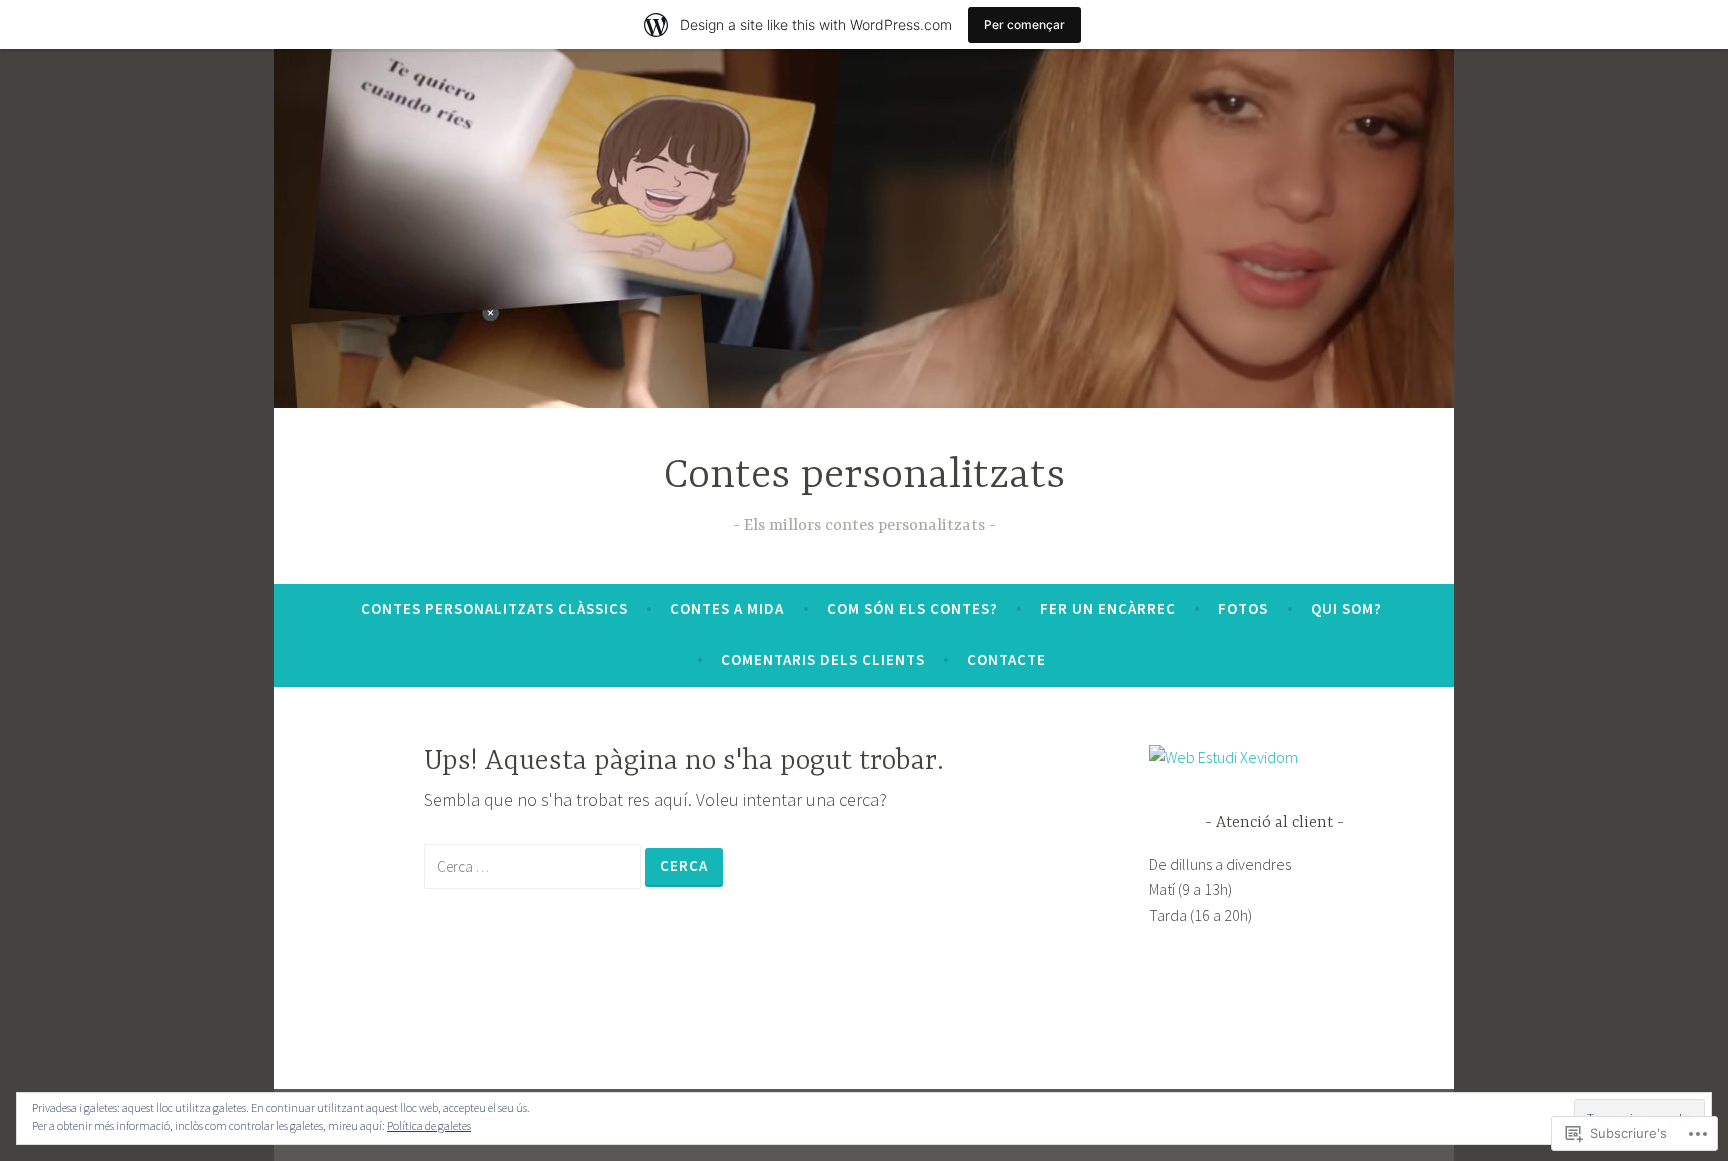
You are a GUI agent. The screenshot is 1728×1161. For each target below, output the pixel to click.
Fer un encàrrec (1108, 608)
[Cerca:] (534, 865)
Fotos (1243, 608)
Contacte (1006, 659)
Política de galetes (429, 1125)
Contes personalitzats (864, 476)
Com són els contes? (912, 608)
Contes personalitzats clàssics (494, 608)
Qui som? (1346, 608)
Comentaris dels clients (823, 659)
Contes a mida (727, 608)
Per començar (1024, 24)
